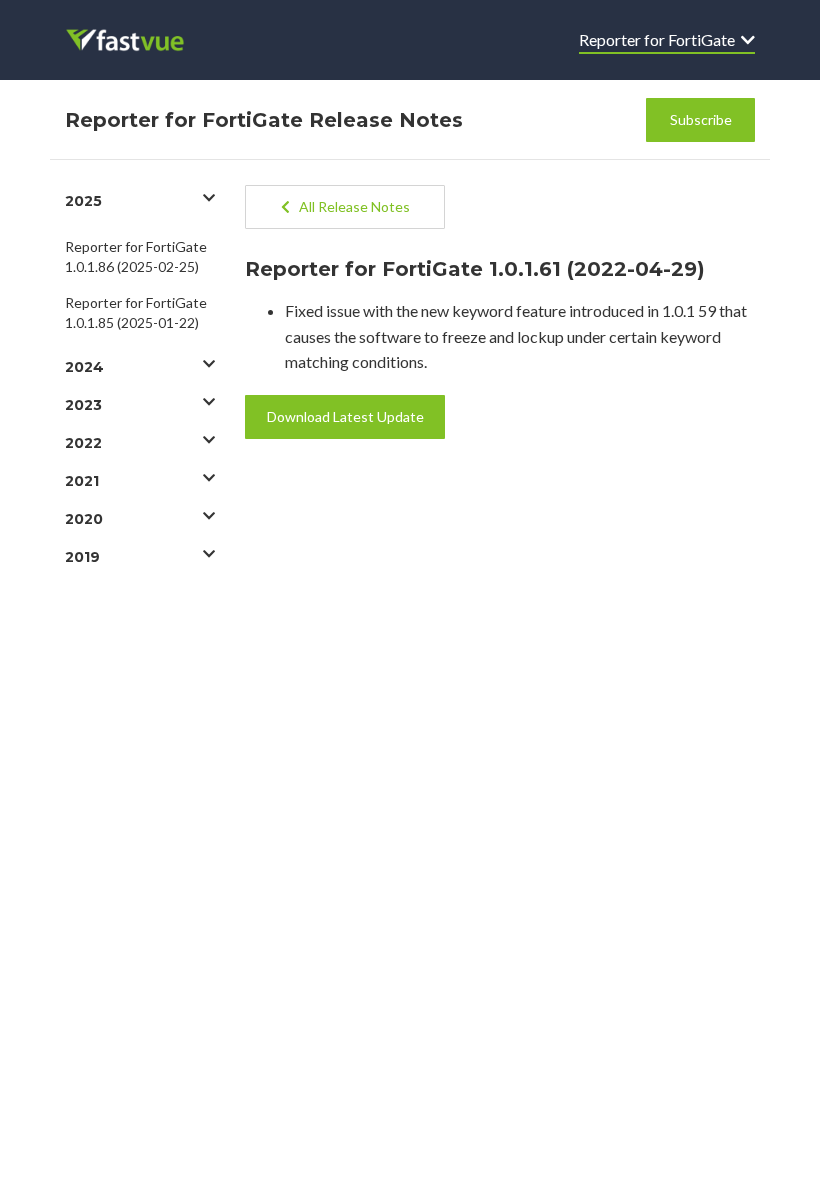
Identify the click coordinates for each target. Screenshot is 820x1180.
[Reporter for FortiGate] (138, 40)
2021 (82, 481)
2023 (83, 405)
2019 (82, 557)
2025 (83, 201)
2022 (83, 443)
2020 (84, 519)
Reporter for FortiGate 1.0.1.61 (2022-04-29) (475, 269)
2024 (84, 367)
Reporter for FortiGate (660, 39)
